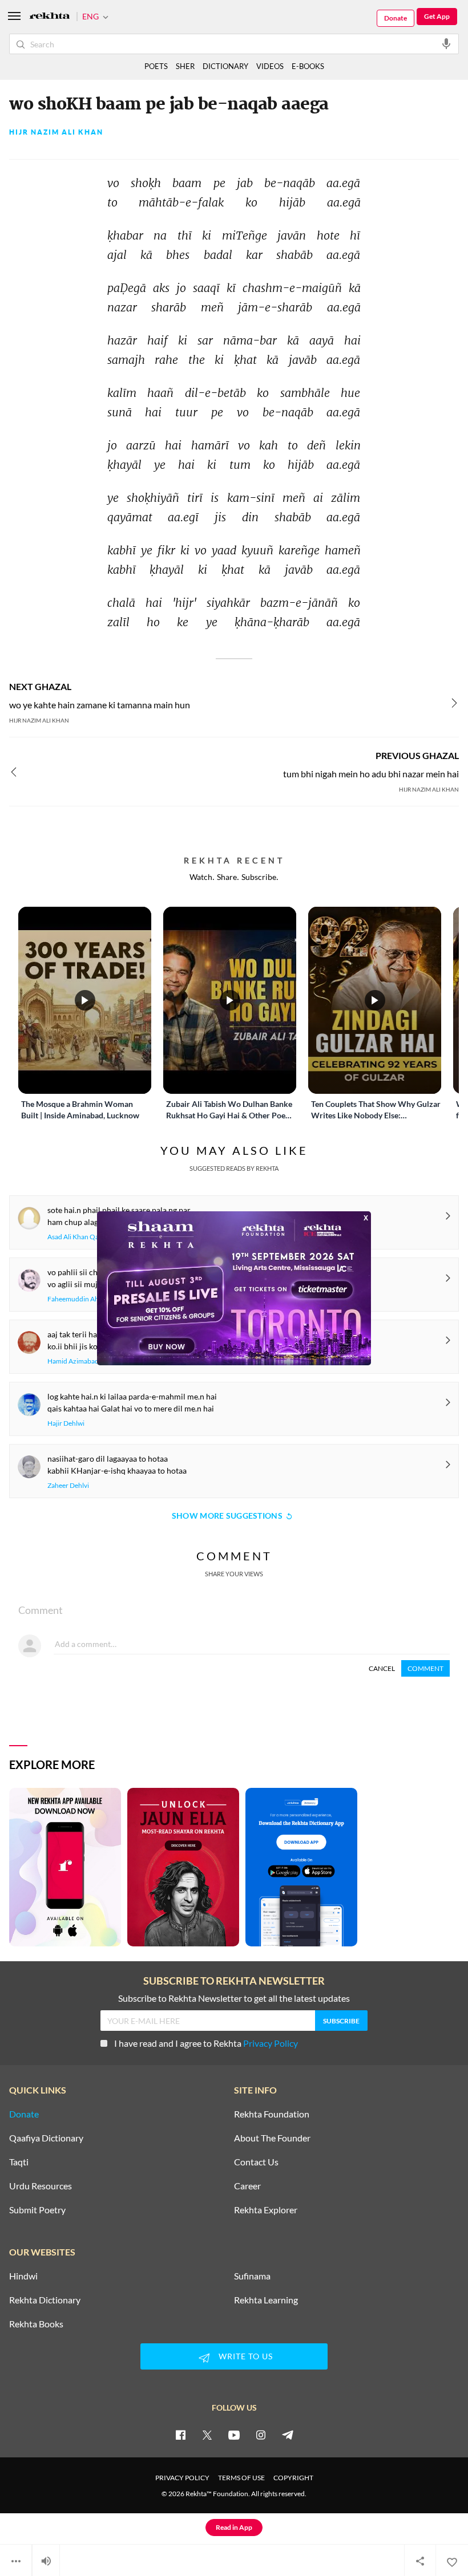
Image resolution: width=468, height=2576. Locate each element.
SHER (185, 66)
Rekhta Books (36, 2324)
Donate (396, 18)
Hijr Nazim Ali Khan (56, 132)
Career (247, 2186)
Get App (437, 16)
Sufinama (252, 2276)
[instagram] (261, 2435)
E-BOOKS (308, 66)
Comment (425, 1668)
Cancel (382, 1668)
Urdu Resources (41, 2186)
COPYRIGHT (293, 2478)
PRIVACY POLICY (182, 2478)
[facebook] (180, 2435)
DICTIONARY (225, 66)
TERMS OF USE (241, 2478)
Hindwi (23, 2276)
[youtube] (234, 2435)
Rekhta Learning (266, 2300)
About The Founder (272, 2138)
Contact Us (256, 2162)
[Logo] (50, 17)
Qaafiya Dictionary (46, 2138)
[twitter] (207, 2435)
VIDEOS (270, 66)
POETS (156, 66)
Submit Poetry (37, 2210)
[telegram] (288, 2435)
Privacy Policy (271, 2043)
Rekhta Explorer (266, 2210)
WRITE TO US (246, 2356)
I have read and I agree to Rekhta (206, 2043)
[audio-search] (446, 43)
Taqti (19, 2162)
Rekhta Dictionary (45, 2300)
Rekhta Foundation (272, 2114)
